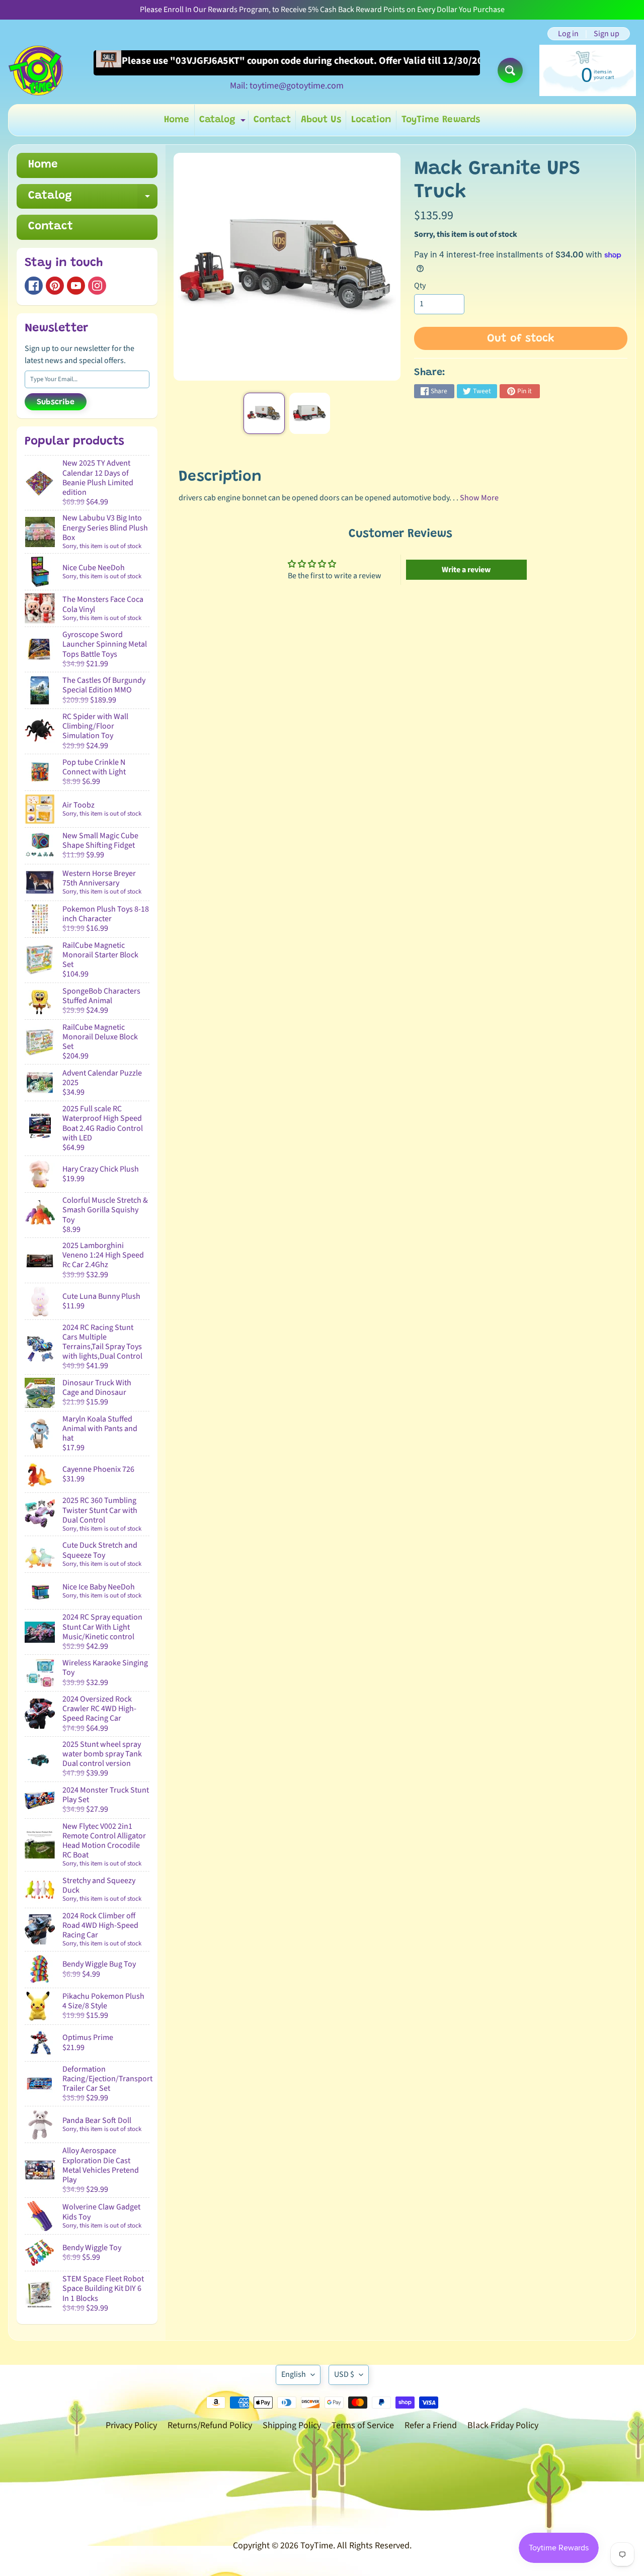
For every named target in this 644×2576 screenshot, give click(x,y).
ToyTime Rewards (441, 120)
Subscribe (56, 402)
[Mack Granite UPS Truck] (264, 413)
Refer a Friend (431, 2425)
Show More (479, 498)
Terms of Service (363, 2425)
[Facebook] (34, 286)
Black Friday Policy (503, 2425)
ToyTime (317, 2546)
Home (177, 120)
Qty (420, 286)
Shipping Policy (292, 2425)
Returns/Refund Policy (210, 2425)
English (294, 2374)
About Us (321, 120)
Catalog (224, 122)
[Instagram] (97, 286)
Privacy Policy (131, 2425)
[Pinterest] (55, 286)
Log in (568, 34)
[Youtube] (76, 286)
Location (371, 120)
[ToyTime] (36, 70)
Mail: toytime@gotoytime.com (287, 86)
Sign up (607, 34)
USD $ (344, 2374)
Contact (272, 120)
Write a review (466, 570)
